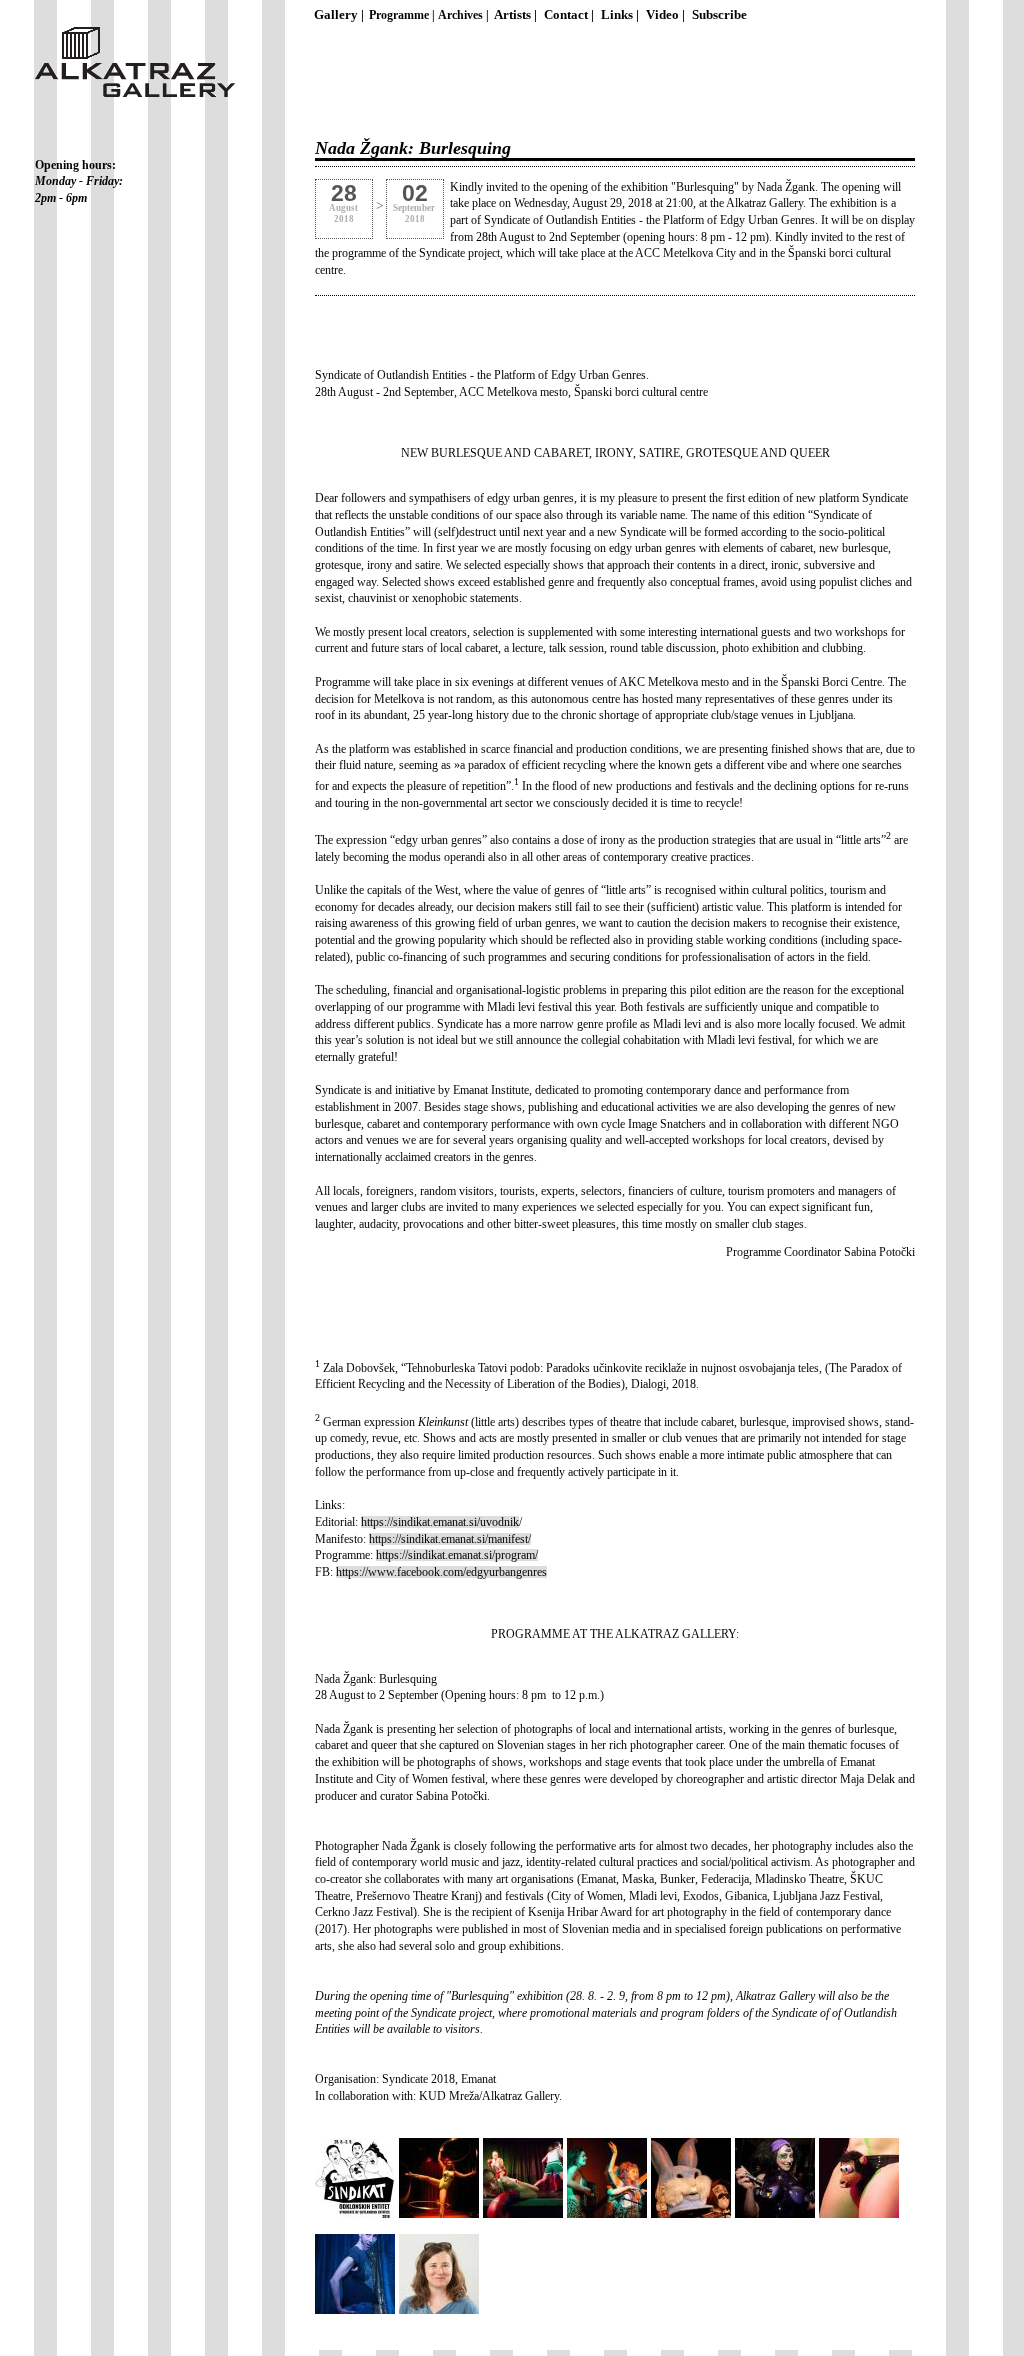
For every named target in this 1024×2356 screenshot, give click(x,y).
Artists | (515, 15)
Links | (620, 15)
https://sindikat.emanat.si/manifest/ (450, 1539)
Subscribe (719, 15)
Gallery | (339, 15)
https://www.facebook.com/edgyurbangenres (441, 1572)
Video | (665, 15)
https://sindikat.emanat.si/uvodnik (440, 1522)
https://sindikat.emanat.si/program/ (457, 1555)
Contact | (569, 15)
